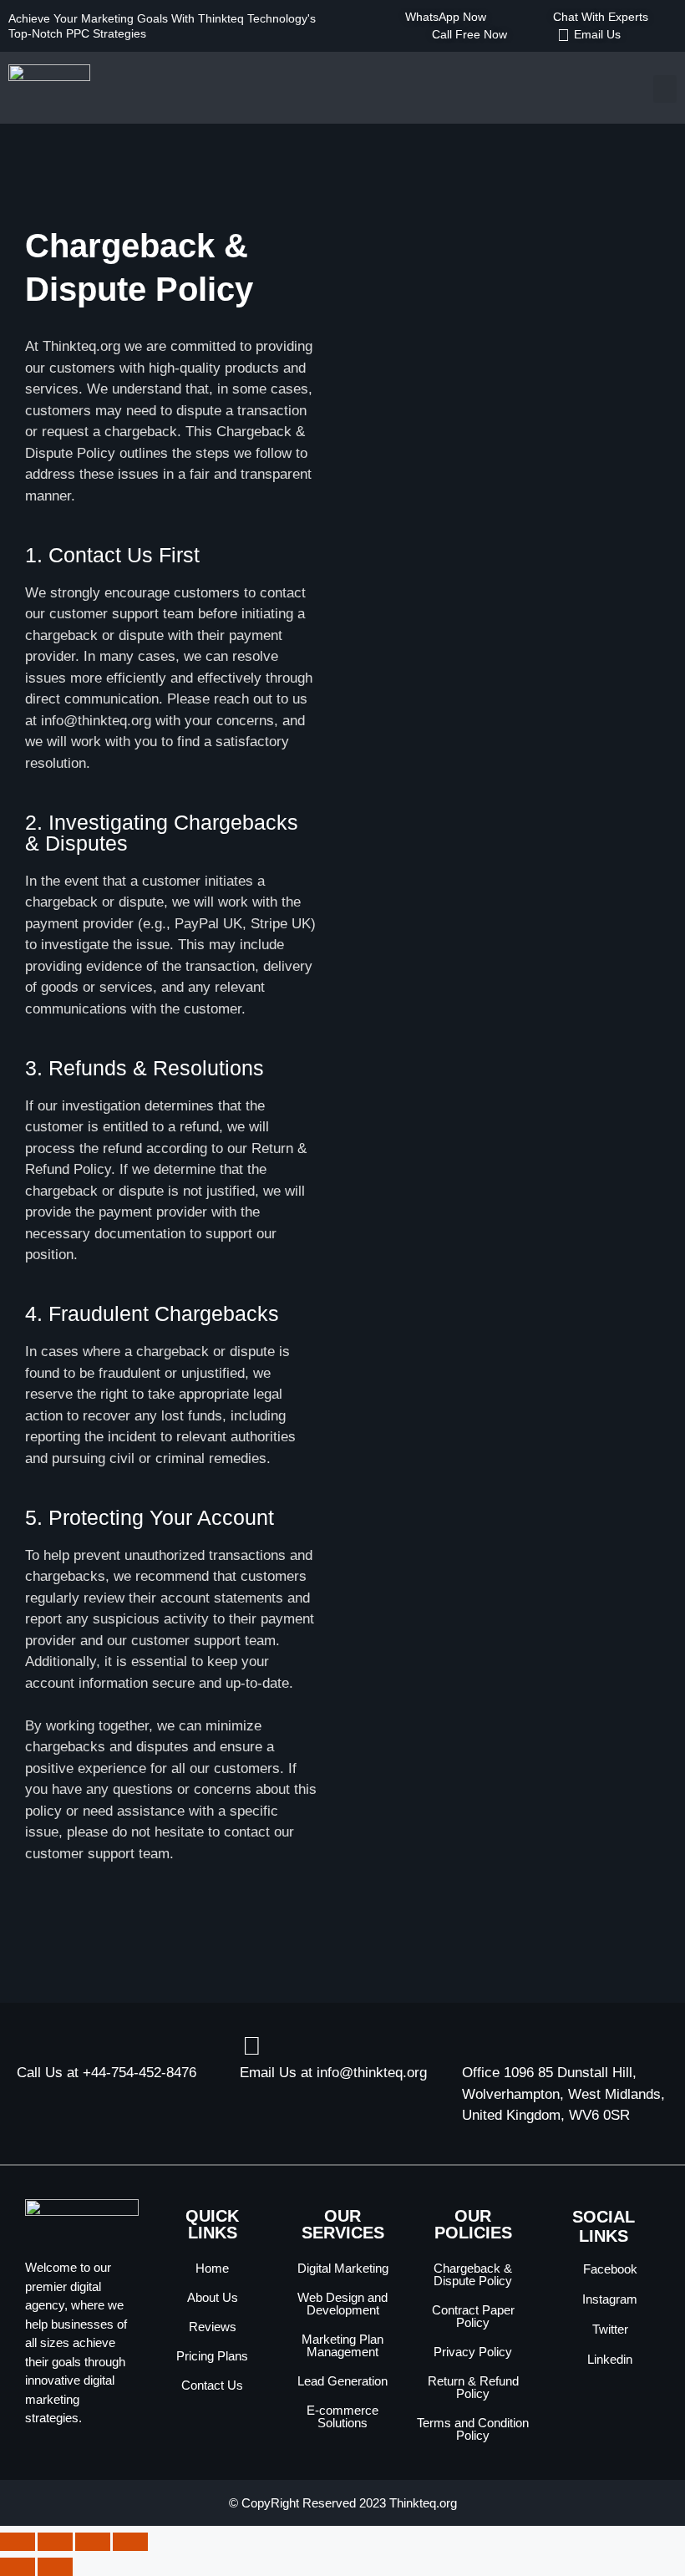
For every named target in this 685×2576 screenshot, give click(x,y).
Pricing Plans (212, 2356)
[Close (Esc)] (130, 2542)
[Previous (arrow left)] (18, 2567)
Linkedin (608, 2359)
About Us (213, 2297)
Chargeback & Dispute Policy (473, 2274)
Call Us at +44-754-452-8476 (107, 2073)
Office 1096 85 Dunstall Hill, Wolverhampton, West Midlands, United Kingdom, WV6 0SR (563, 2094)
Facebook (609, 2269)
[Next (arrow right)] (55, 2567)
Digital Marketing (343, 2268)
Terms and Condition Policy (473, 2429)
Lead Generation (342, 2381)
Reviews (213, 2327)
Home (212, 2268)
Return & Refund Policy (473, 2387)
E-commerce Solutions (342, 2416)
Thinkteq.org (423, 2503)
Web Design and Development (342, 2304)
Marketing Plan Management (342, 2345)
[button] (665, 89)
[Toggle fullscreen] (55, 2542)
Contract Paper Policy (473, 2316)
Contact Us (212, 2385)
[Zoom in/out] (18, 2542)
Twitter (609, 2329)
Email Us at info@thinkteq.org (333, 2073)
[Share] (93, 2542)
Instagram (608, 2299)
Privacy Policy (473, 2352)
